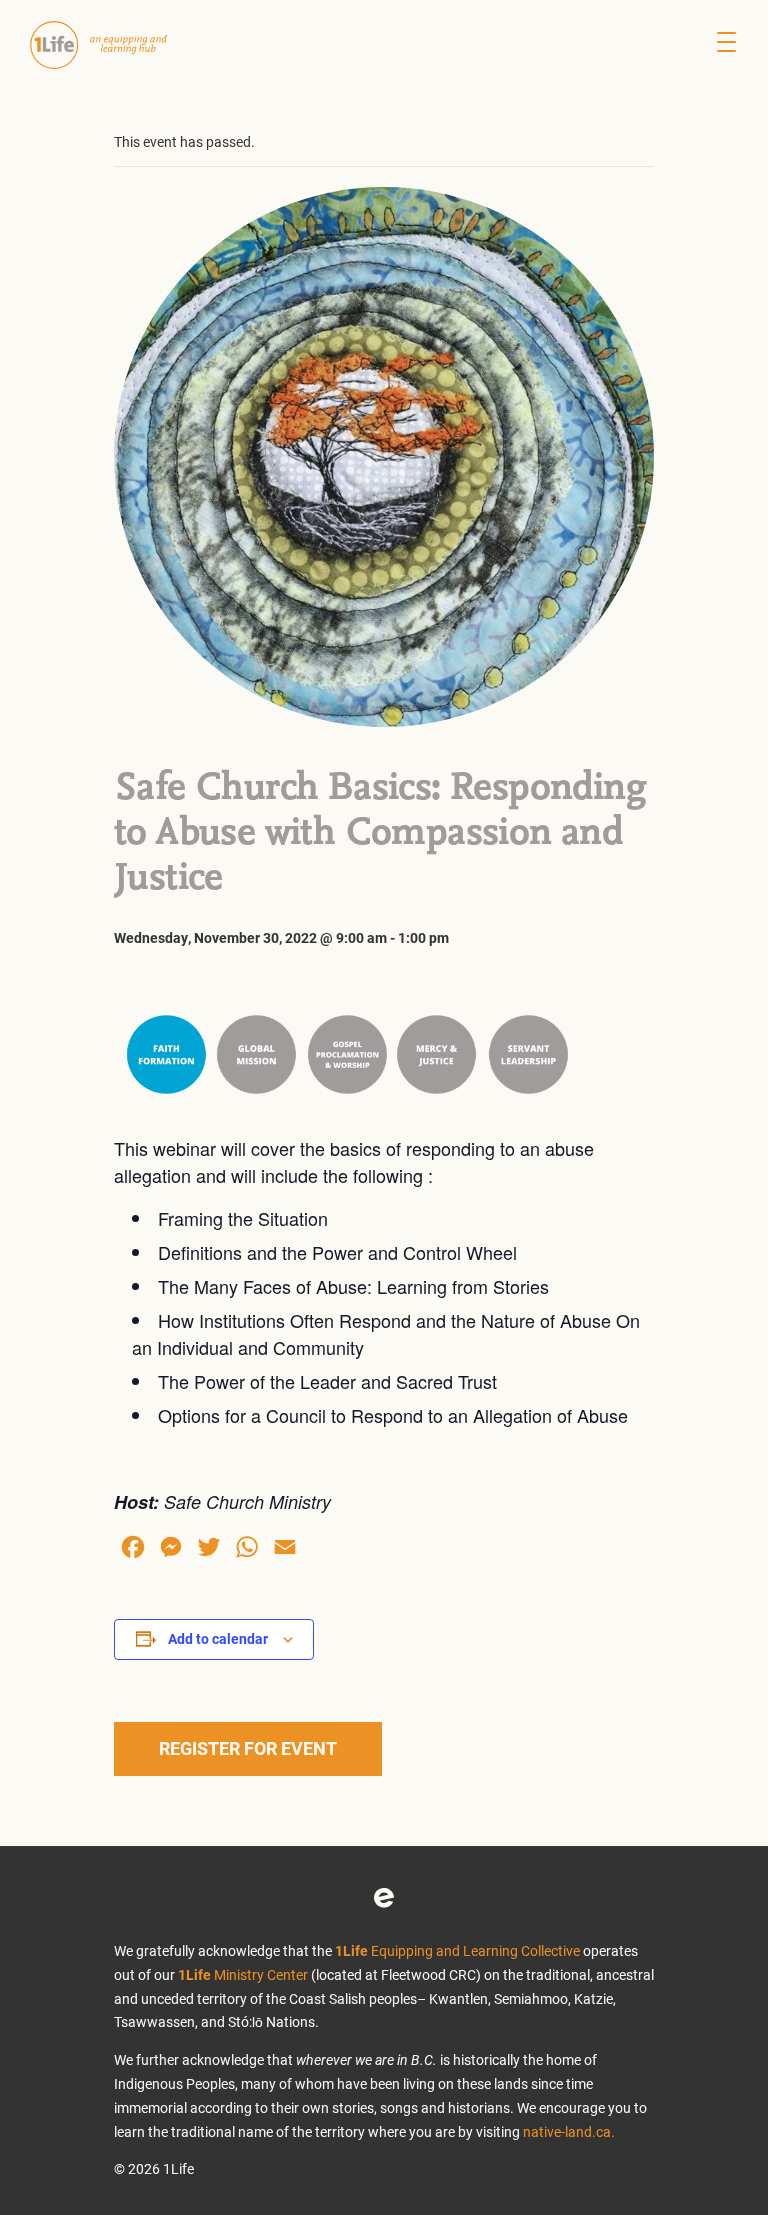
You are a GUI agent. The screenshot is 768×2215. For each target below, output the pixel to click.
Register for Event (248, 1748)
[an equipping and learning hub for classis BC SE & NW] (110, 45)
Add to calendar (218, 1638)
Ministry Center (243, 1974)
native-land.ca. (569, 2131)
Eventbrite (384, 1898)
